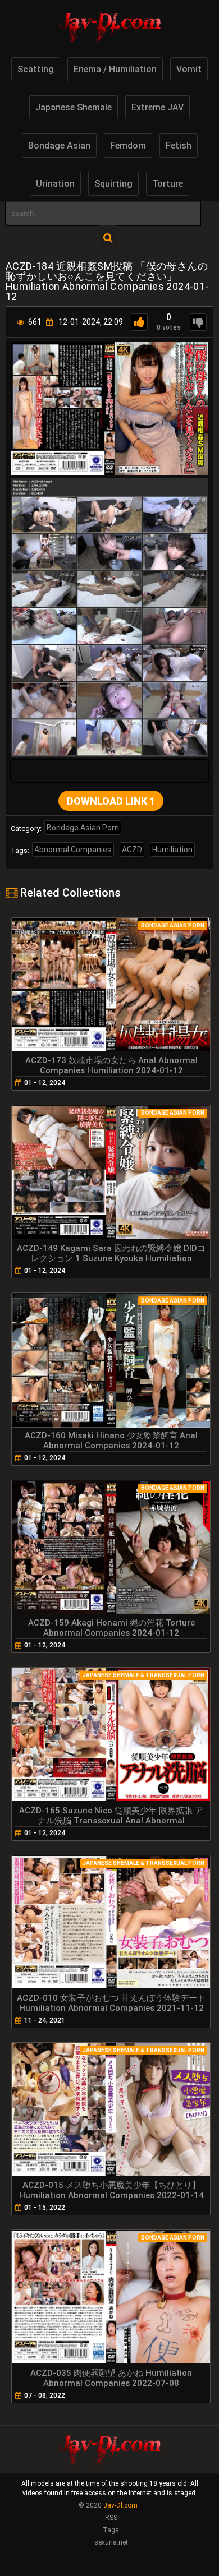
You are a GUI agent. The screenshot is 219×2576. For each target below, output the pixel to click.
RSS (111, 2518)
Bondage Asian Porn (83, 828)
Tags (111, 2530)
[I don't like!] (198, 322)
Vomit (189, 69)
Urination (55, 184)
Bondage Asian (59, 146)
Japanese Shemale (74, 107)
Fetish (179, 146)
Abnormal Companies (73, 850)
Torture (168, 184)
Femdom (128, 146)
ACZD (132, 850)
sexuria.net (111, 2542)
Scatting (36, 69)
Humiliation (172, 850)
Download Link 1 (111, 801)
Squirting (113, 184)
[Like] (139, 322)
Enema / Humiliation (115, 69)
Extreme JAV (158, 107)
